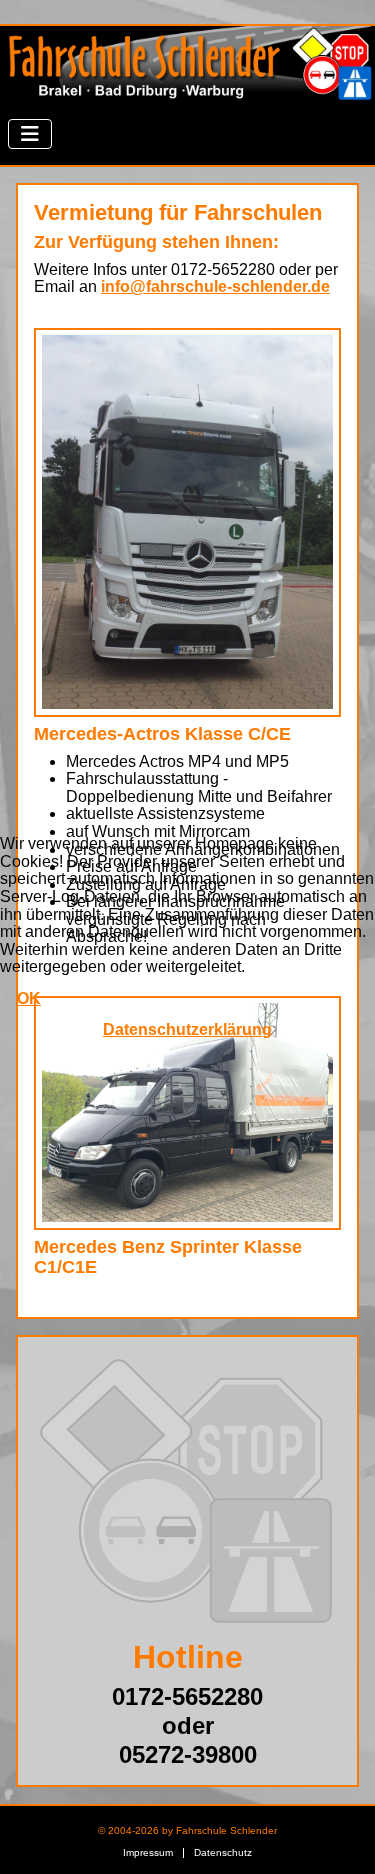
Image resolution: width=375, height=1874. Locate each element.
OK (29, 998)
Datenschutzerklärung (187, 1029)
